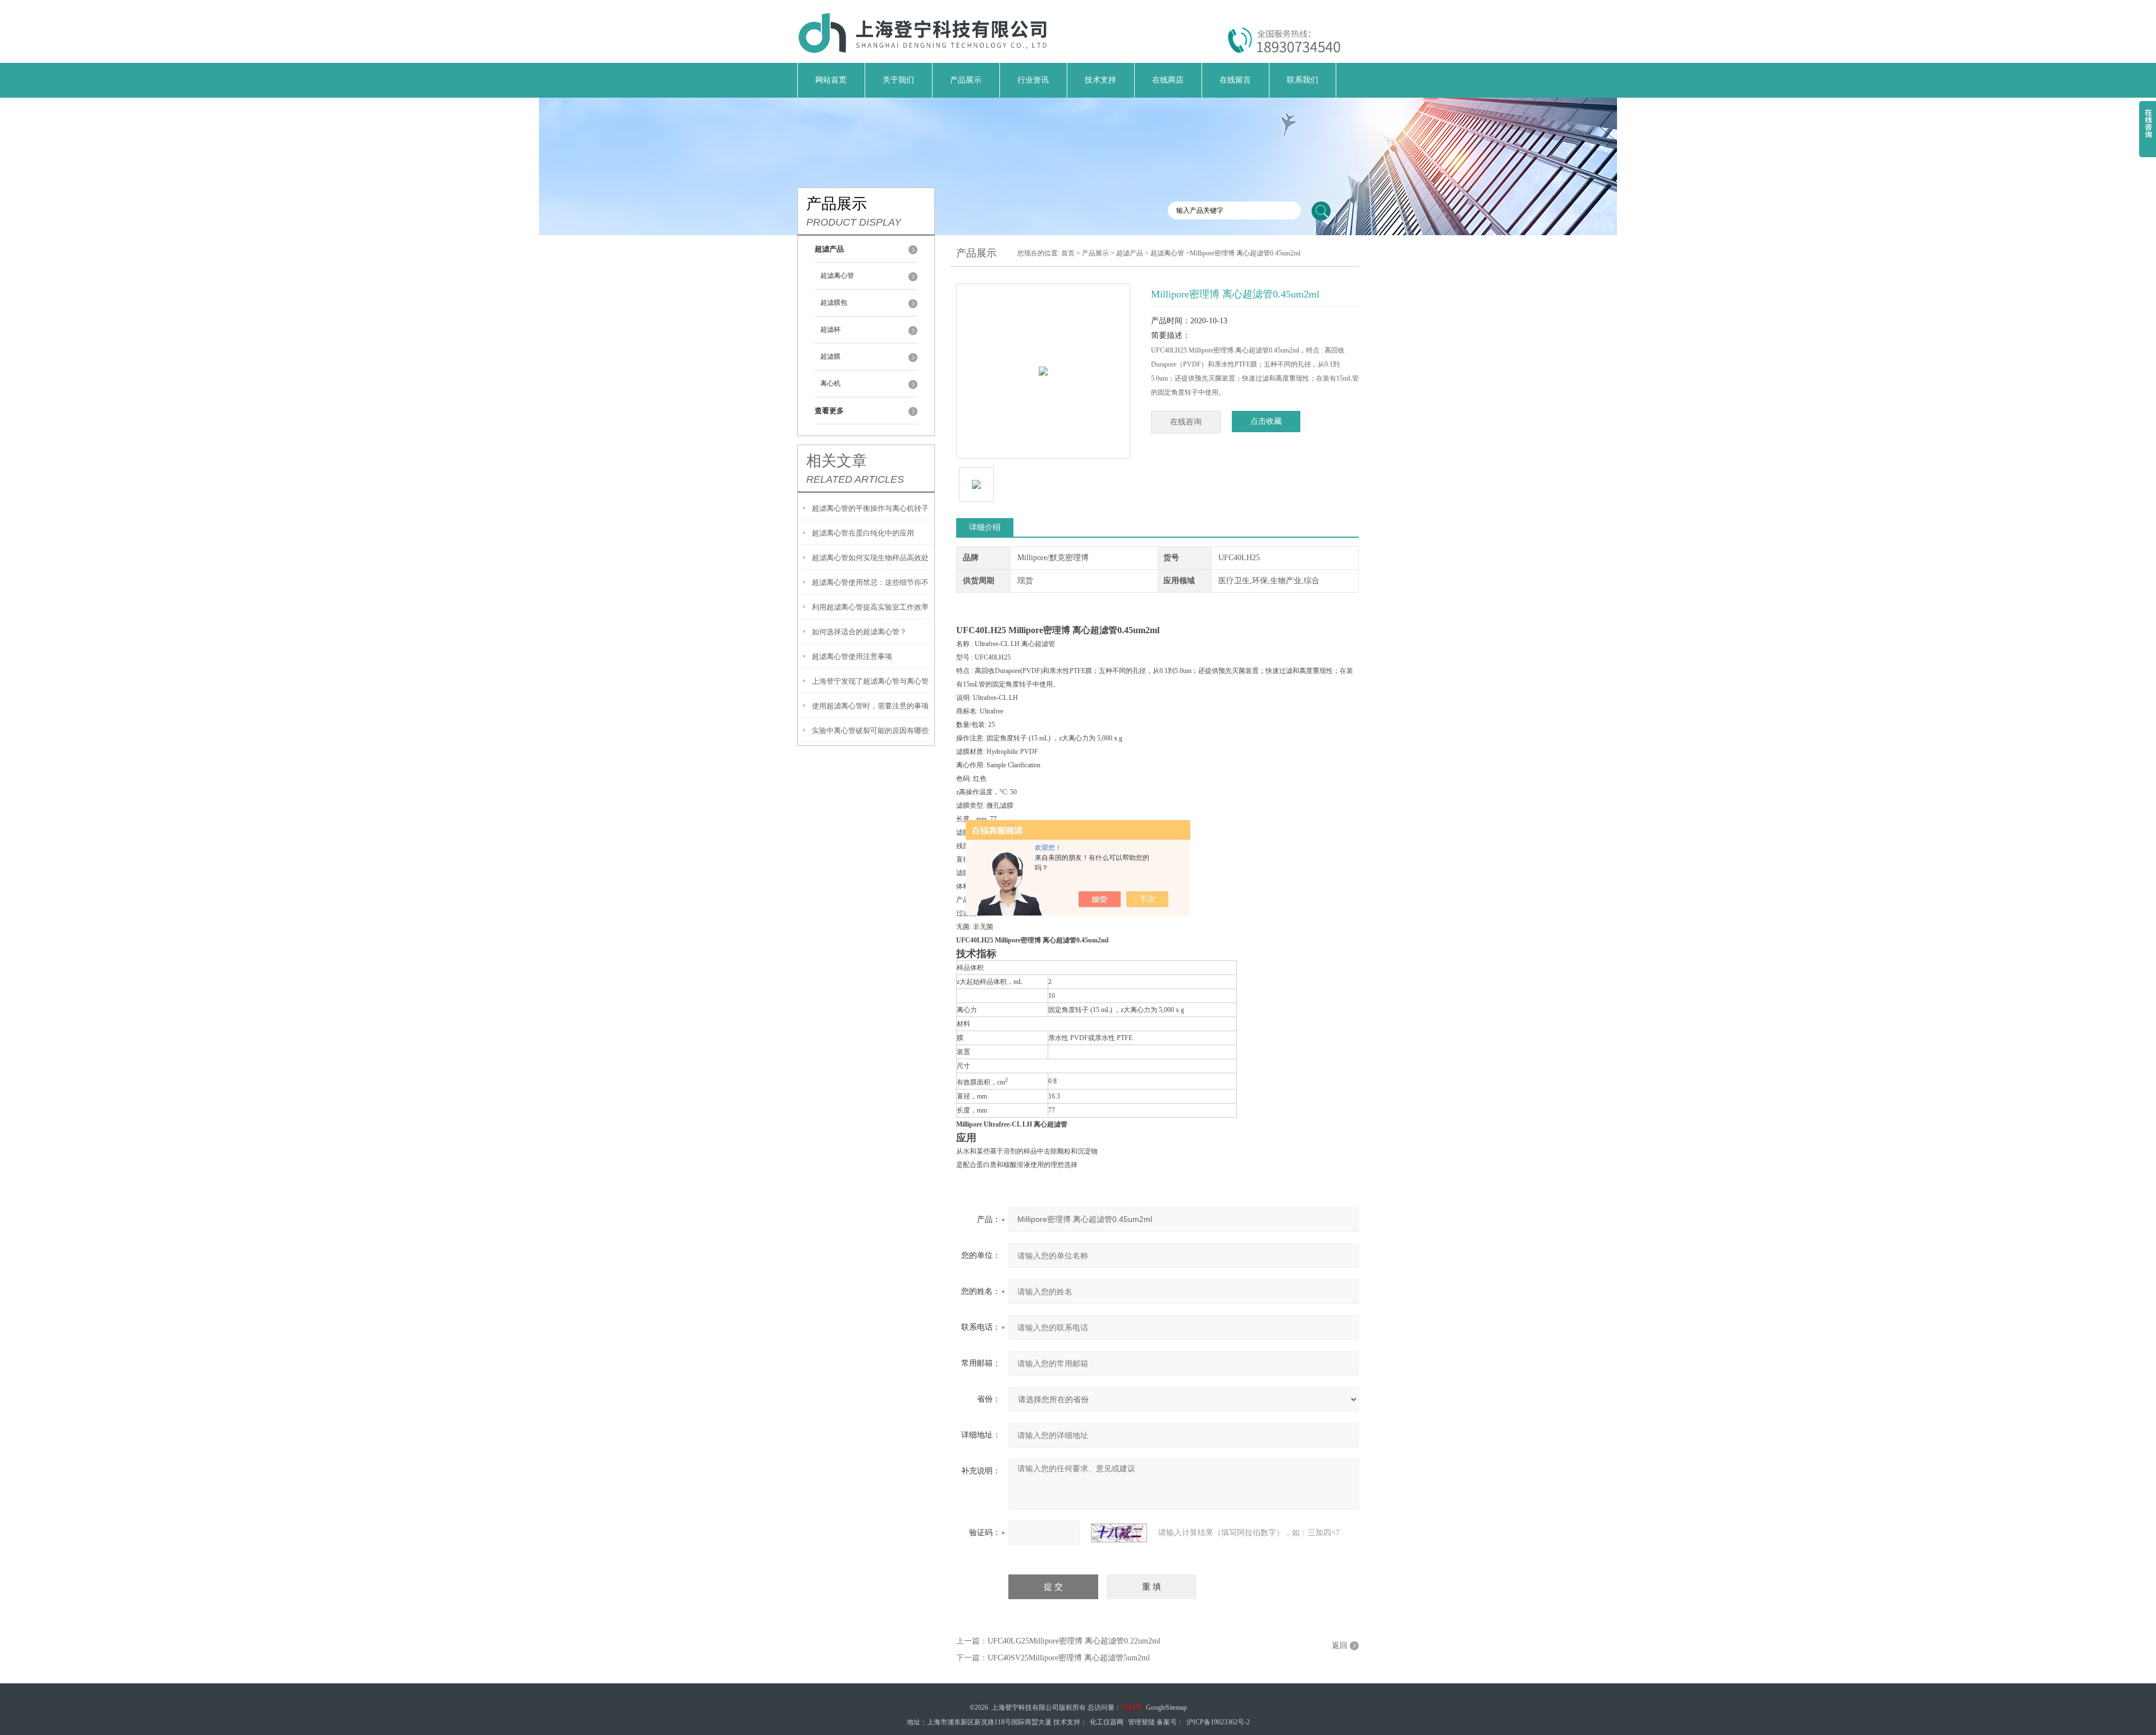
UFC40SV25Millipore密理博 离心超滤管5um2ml (1069, 1658)
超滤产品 (1130, 253)
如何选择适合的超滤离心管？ (859, 632)
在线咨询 (1186, 422)
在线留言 (1235, 80)
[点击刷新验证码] (1119, 1533)
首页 (1068, 253)
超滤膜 (830, 356)
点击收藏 (1266, 421)
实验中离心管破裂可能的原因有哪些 (870, 731)
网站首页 (831, 80)
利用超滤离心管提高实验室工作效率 (870, 607)
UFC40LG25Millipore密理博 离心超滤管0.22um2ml (1074, 1641)
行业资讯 (1033, 80)
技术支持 (1100, 80)
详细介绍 (985, 527)
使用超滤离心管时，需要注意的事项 (870, 706)
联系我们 (1303, 80)
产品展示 (966, 80)
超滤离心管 (837, 276)
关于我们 (898, 80)
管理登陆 (1141, 1722)
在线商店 (1168, 80)
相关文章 (837, 461)
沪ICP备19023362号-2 (1218, 1722)
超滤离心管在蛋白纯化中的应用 (863, 533)
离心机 (830, 383)
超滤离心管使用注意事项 (852, 656)
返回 (1340, 1645)
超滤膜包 (834, 303)
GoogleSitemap (1166, 1707)
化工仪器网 (1107, 1722)
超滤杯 (830, 329)
